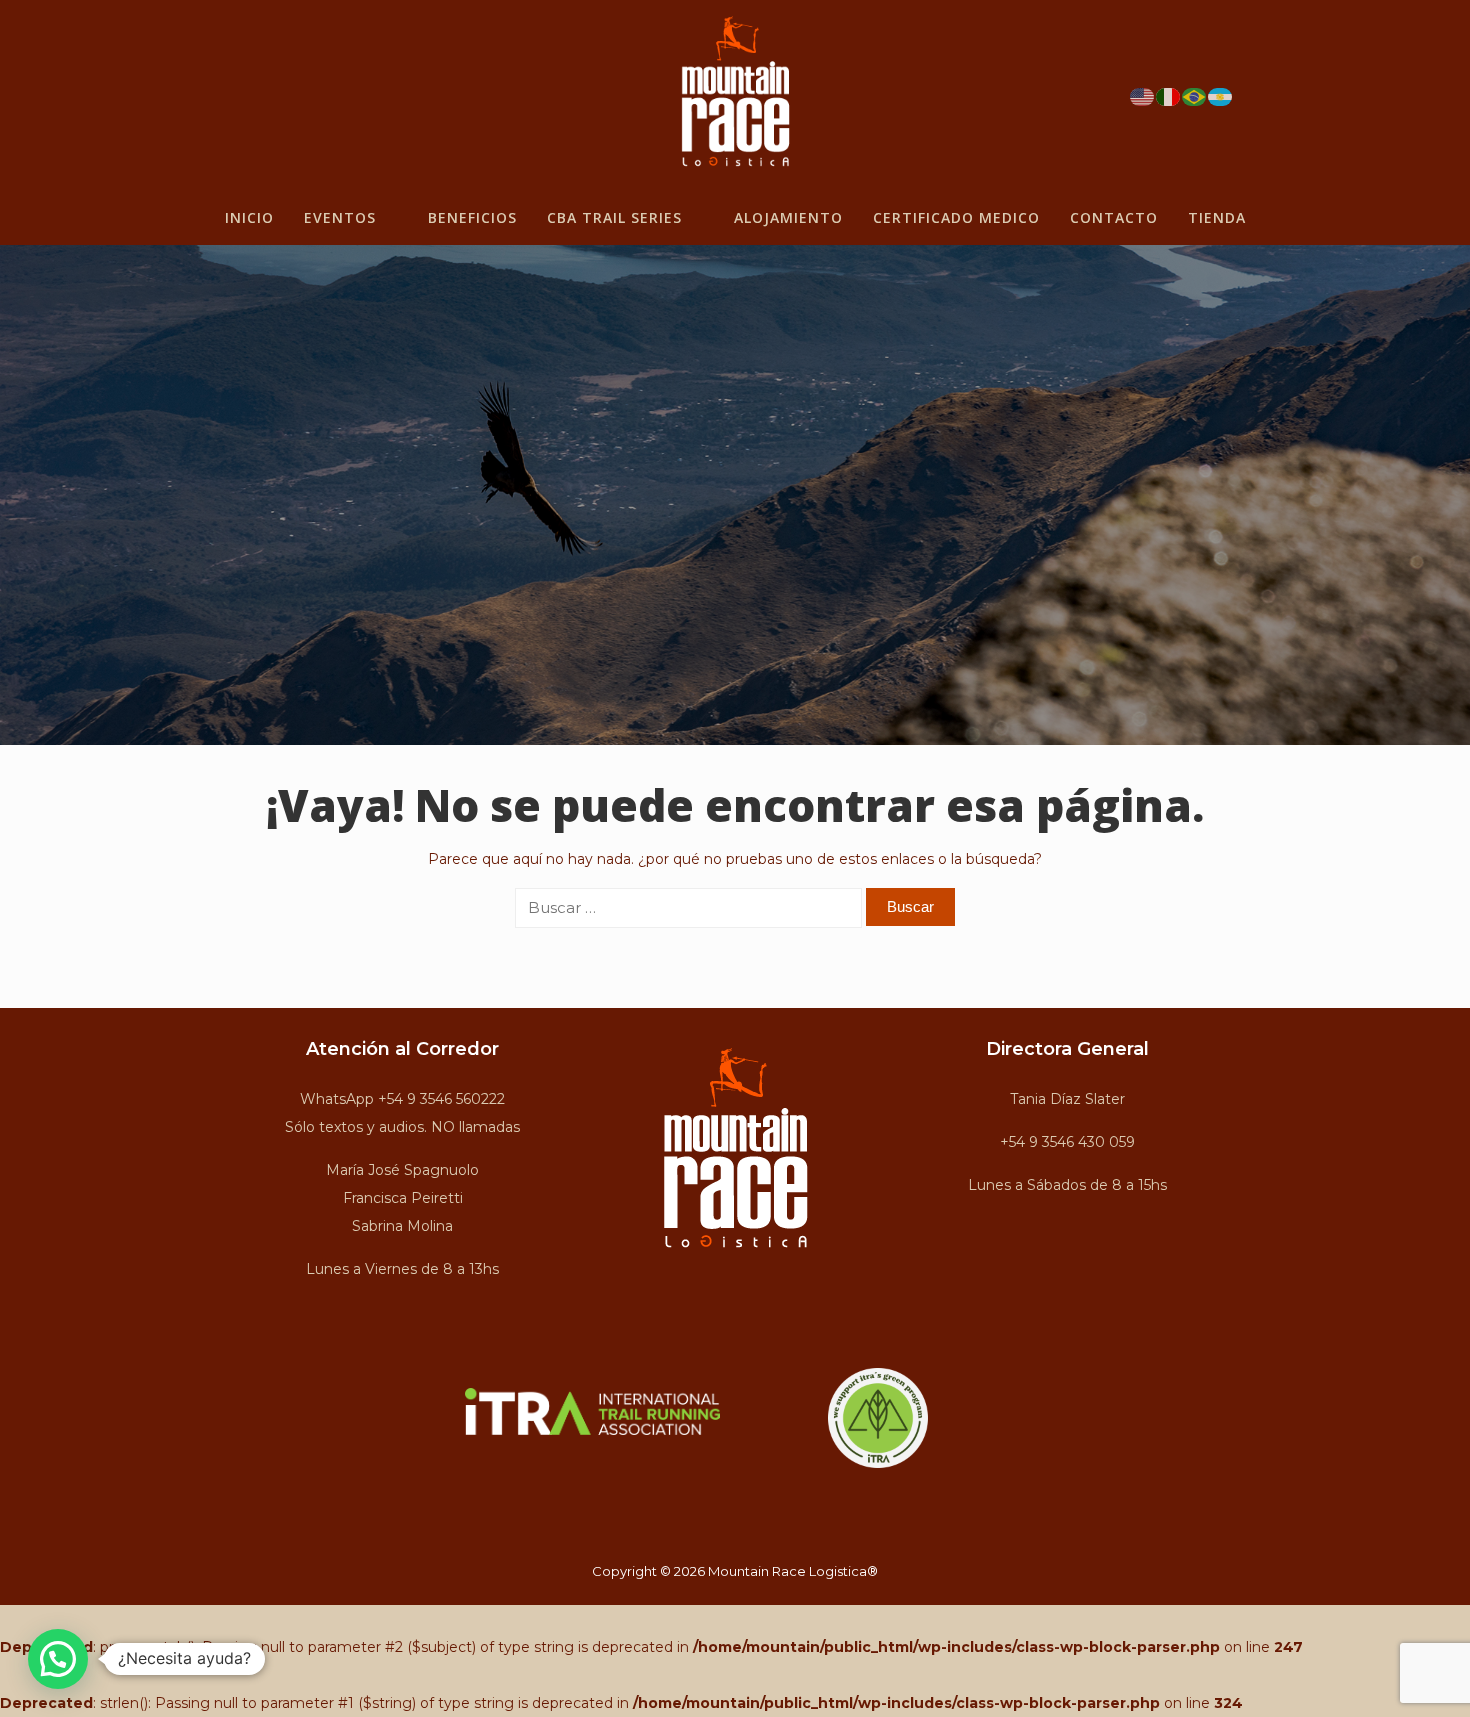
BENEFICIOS (472, 217)
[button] (58, 1659)
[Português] (1195, 95)
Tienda (1217, 217)
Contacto (1114, 217)
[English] (1143, 95)
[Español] (1221, 95)
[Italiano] (1169, 95)
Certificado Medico (956, 217)
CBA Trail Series (614, 217)
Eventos (340, 217)
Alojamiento (788, 217)
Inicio (249, 217)
